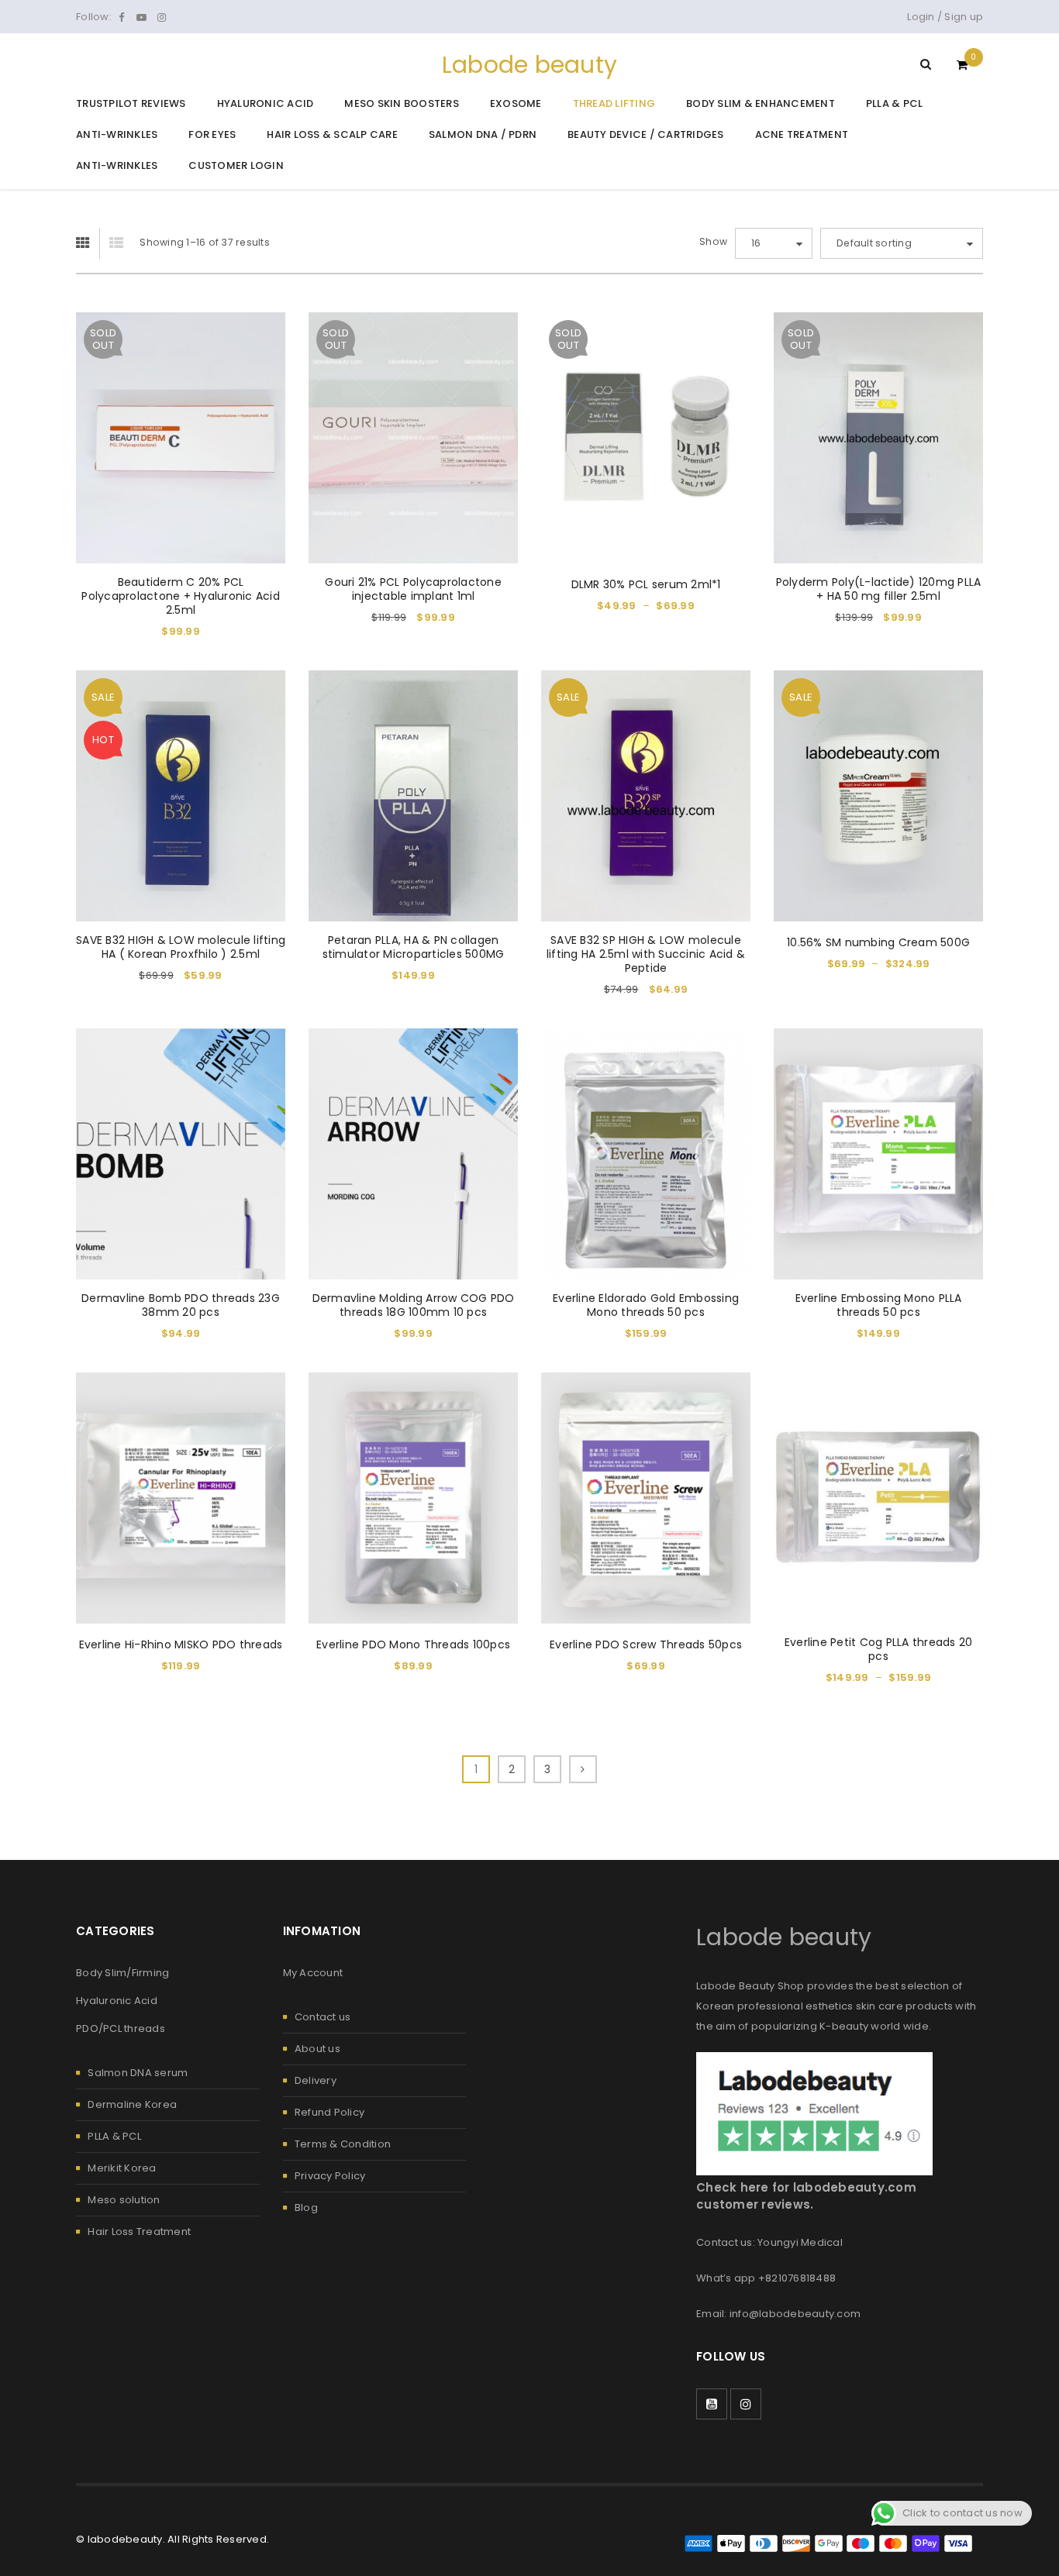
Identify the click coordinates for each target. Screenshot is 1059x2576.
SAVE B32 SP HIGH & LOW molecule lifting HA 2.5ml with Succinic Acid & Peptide (646, 954)
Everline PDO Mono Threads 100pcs (413, 1644)
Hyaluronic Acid (117, 2001)
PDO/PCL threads (121, 2028)
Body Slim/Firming (122, 1973)
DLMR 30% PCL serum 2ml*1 (646, 584)
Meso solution (124, 2200)
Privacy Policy (330, 2176)
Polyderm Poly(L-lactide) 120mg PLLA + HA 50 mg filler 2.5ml (879, 589)
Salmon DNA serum (138, 2073)
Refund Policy (329, 2112)
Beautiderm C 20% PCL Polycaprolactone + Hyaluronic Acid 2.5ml (181, 596)
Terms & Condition (343, 2144)
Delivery (316, 2080)
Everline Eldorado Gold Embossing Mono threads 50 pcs (646, 1305)
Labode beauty (529, 65)
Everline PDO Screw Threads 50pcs (646, 1644)
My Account (313, 1973)
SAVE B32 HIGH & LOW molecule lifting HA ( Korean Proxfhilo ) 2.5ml (181, 947)
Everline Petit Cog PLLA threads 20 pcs (879, 1649)
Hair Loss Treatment (139, 2232)
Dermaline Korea (132, 2104)
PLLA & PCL (114, 2136)
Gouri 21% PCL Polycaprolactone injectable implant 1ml (413, 589)
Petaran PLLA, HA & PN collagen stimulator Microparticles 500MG (414, 947)
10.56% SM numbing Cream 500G (878, 942)
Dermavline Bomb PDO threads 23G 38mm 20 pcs (181, 1305)
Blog (306, 2208)
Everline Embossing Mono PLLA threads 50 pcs (879, 1305)
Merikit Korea (122, 2168)
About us (317, 2049)
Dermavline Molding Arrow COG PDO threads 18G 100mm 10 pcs (414, 1305)
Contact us (323, 2017)
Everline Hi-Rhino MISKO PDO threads (181, 1644)
